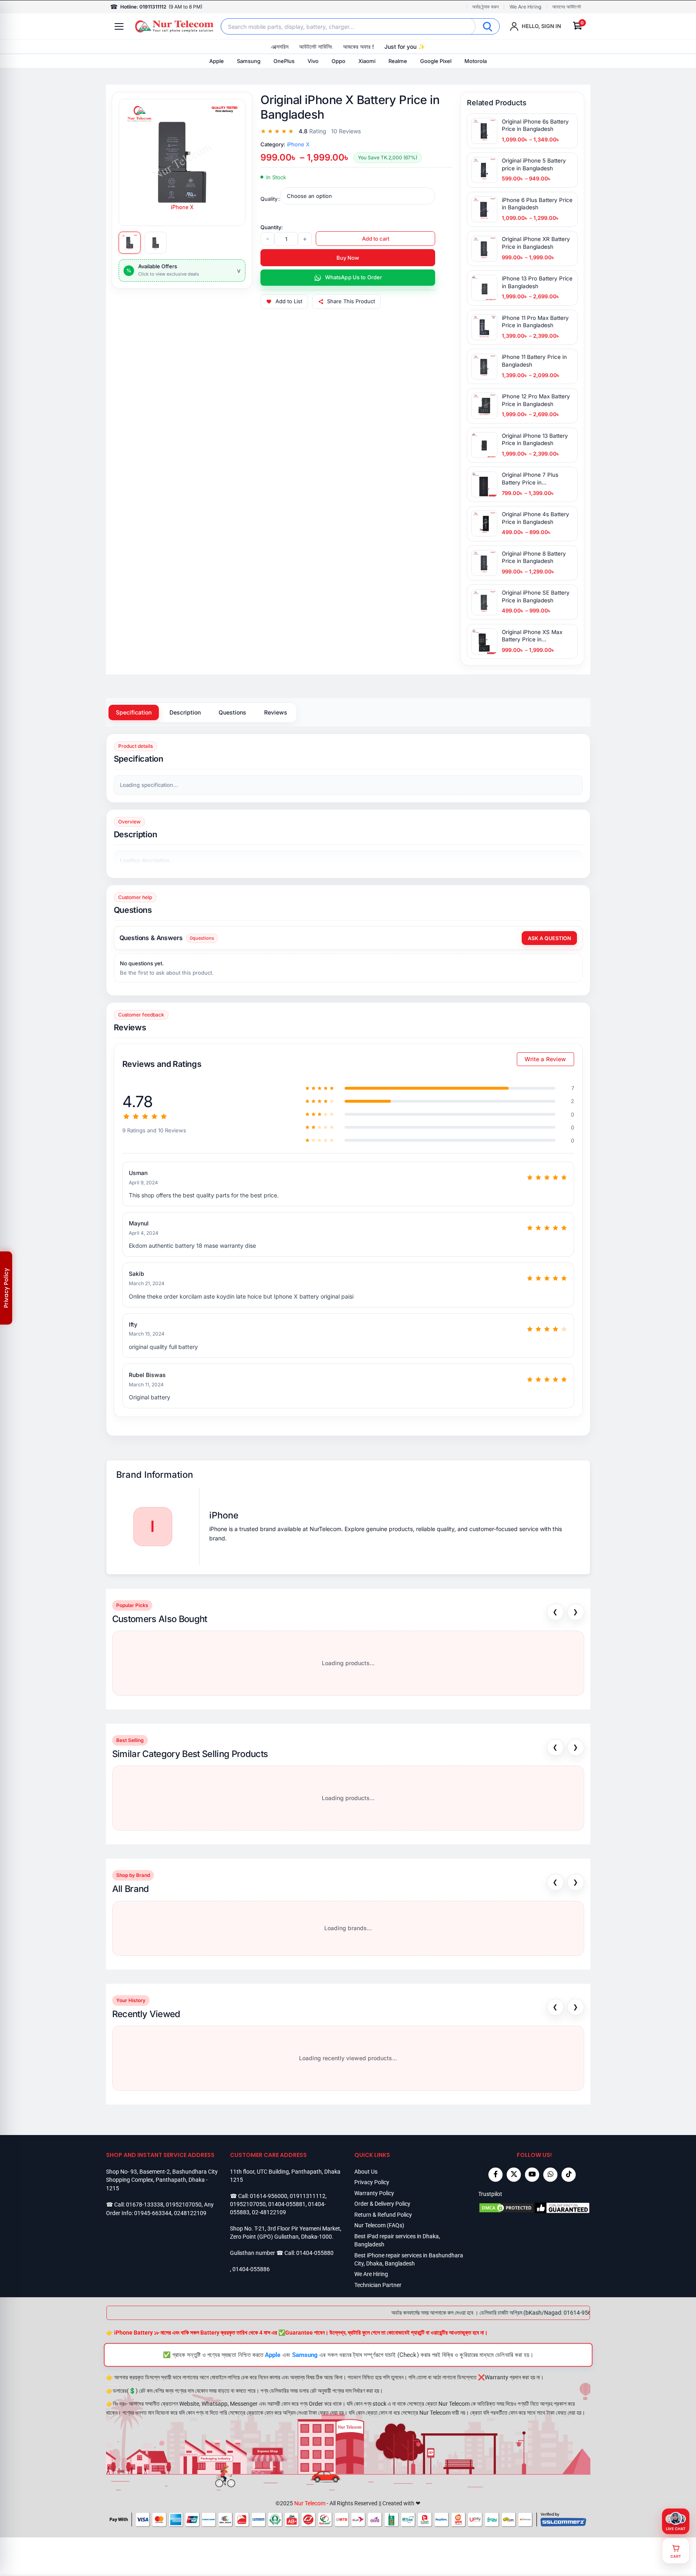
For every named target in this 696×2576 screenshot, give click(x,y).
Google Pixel (436, 61)
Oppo (338, 61)
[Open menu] (119, 26)
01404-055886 (251, 2269)
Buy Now (348, 258)
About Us (366, 2172)
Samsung (249, 61)
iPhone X (298, 144)
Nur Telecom (310, 2503)
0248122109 (190, 2213)
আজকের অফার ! (358, 47)
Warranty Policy (374, 2193)
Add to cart (376, 239)
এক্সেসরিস (280, 47)
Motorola (476, 61)
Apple (217, 61)
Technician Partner (378, 2285)
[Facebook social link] (495, 2175)
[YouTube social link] (532, 2175)
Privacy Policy (372, 2182)
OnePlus (284, 61)
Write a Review (545, 1059)
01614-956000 (269, 2196)
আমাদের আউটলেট (567, 7)
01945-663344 (153, 2213)
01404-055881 (287, 2204)
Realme (398, 61)
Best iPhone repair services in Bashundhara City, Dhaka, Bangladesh (409, 2259)
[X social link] (514, 2175)
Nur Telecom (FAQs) (379, 2225)
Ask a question (549, 938)
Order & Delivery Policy (382, 2204)
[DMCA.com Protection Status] (506, 2208)
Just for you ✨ (405, 47)
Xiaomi (367, 61)
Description (185, 712)
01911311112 (308, 2196)
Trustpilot (490, 2194)
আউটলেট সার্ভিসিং (316, 47)
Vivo (313, 61)
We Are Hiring (525, 7)
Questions (232, 712)
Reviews (276, 712)
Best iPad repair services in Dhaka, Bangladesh (397, 2240)
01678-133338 (145, 2205)
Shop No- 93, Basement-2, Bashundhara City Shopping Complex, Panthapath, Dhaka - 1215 (162, 2180)
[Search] (488, 26)
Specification (134, 712)
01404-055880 (315, 2253)
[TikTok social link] (569, 2175)
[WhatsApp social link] (550, 2175)
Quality (269, 199)
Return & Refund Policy (383, 2215)
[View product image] (130, 243)
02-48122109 (269, 2212)
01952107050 (184, 2205)
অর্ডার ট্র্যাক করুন (485, 7)
